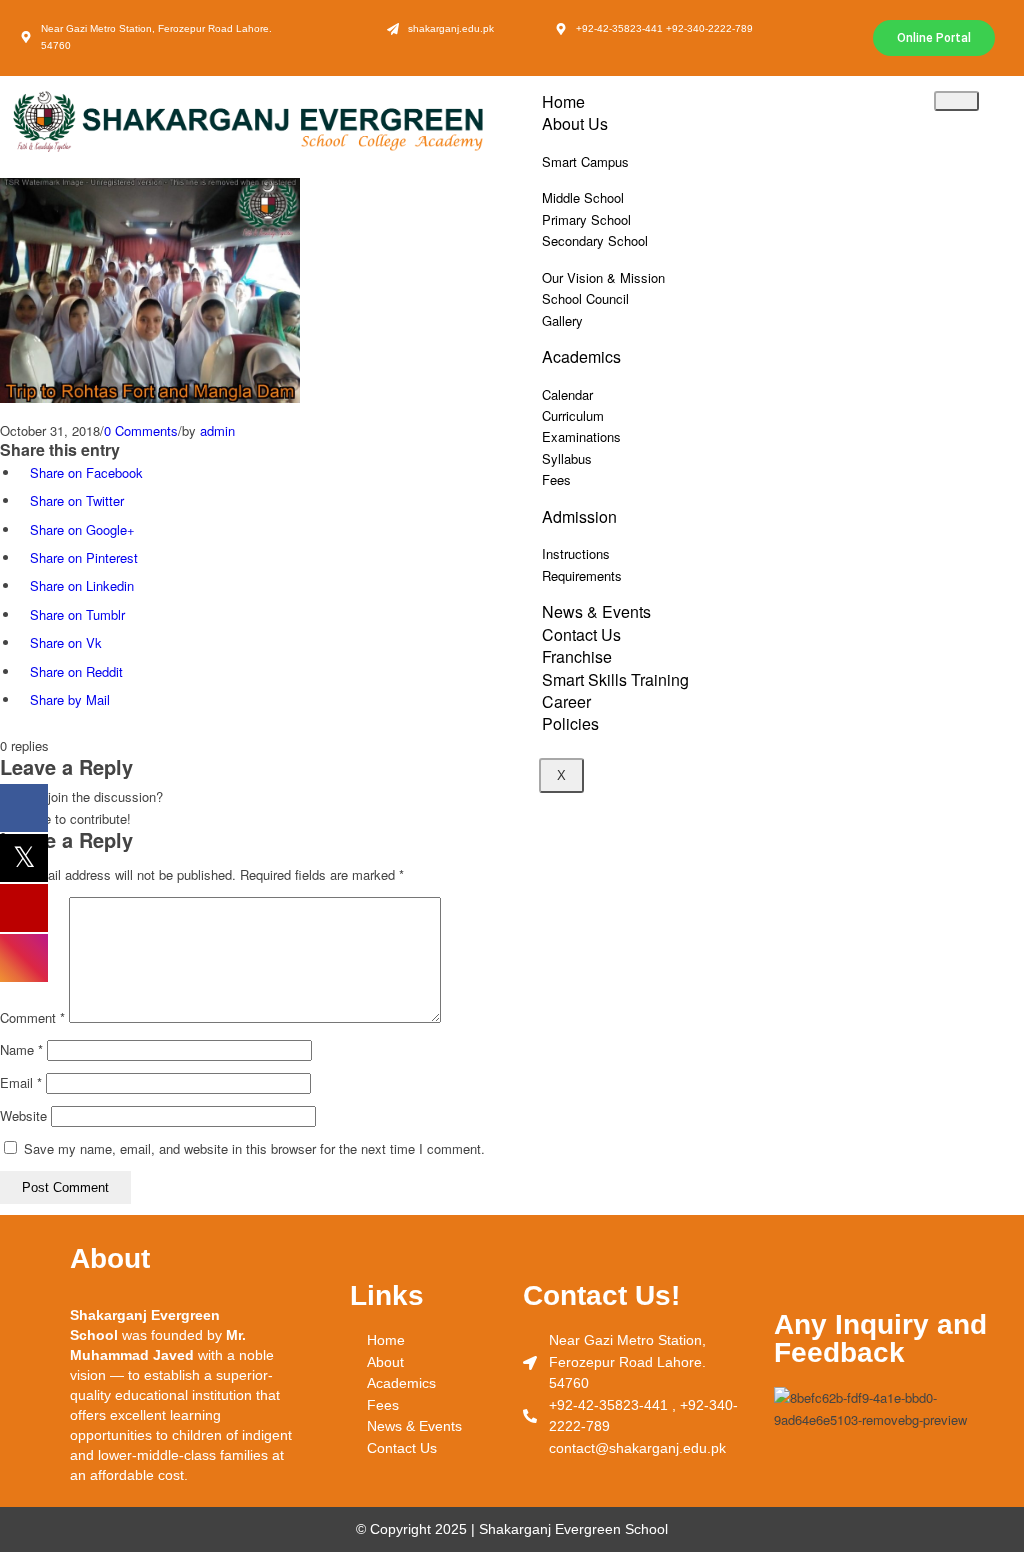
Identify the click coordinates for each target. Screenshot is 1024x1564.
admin (217, 430)
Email (21, 1082)
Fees (556, 479)
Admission (579, 516)
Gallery (562, 320)
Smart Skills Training (615, 679)
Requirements (582, 575)
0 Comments (141, 430)
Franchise (577, 656)
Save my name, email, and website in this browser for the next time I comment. (254, 1148)
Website (23, 1115)
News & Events (596, 611)
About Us (575, 123)
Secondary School (595, 240)
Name (21, 1049)
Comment (32, 1017)
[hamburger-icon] (956, 101)
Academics (581, 356)
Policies (570, 723)
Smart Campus (585, 161)
